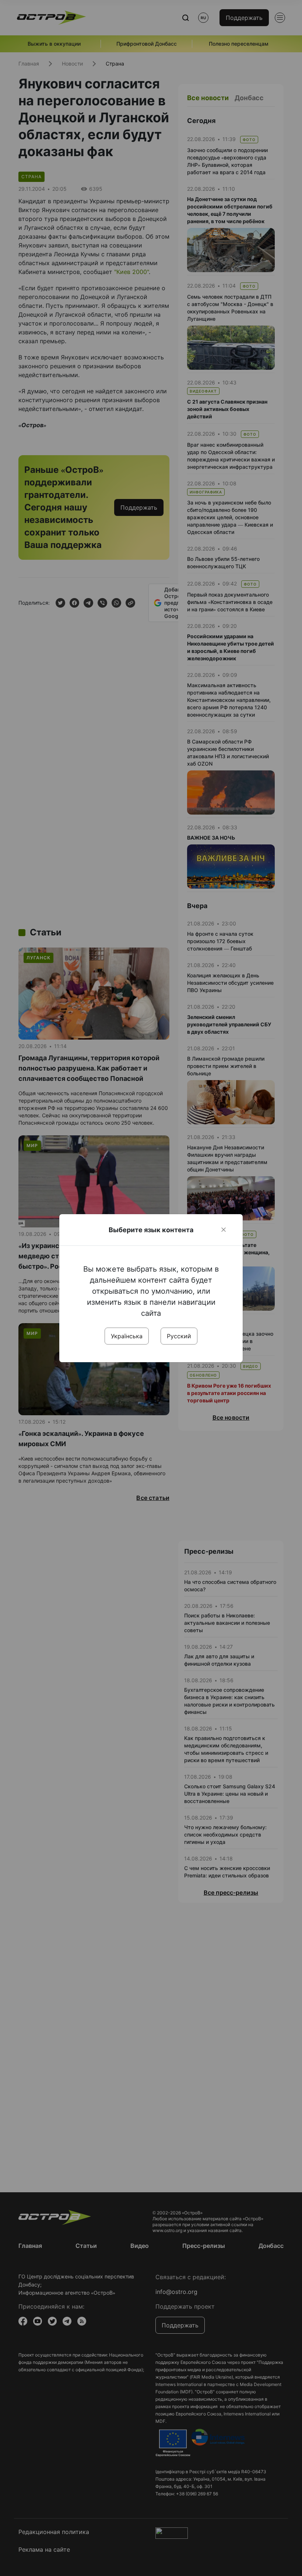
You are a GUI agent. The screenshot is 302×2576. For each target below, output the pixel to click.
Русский (179, 1336)
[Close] (224, 1230)
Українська (127, 1336)
